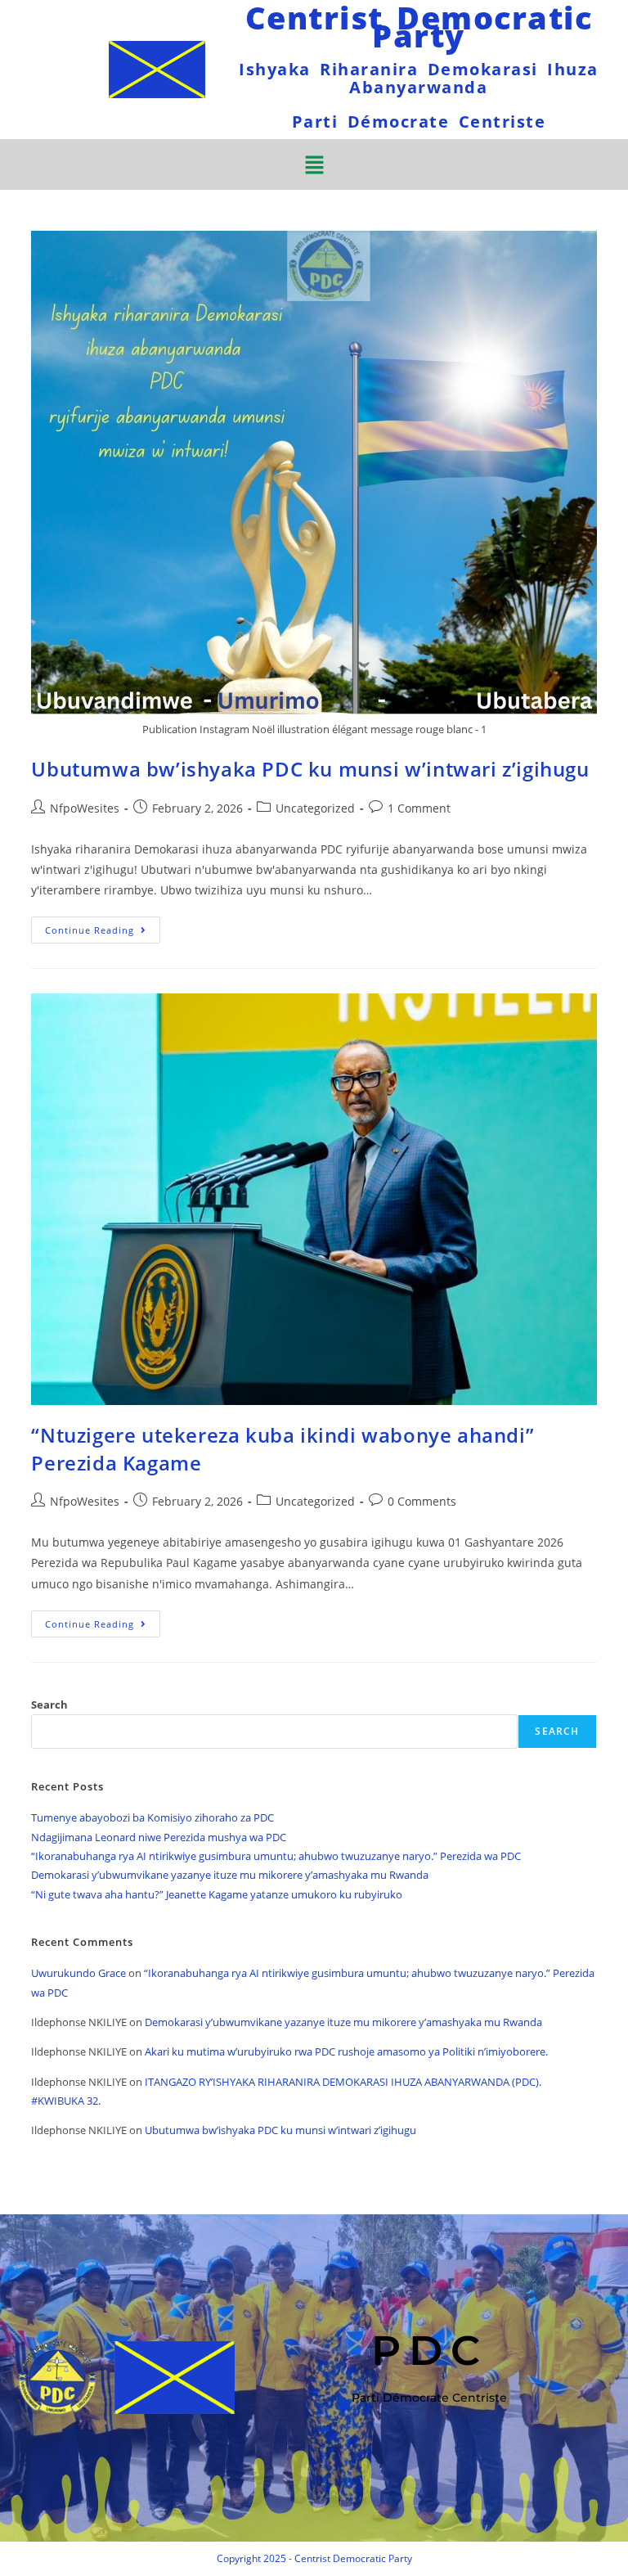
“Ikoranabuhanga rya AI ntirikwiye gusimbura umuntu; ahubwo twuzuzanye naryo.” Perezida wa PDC (276, 1856)
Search (49, 1705)
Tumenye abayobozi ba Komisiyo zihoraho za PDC (153, 1817)
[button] (314, 164)
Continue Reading (103, 926)
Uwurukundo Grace (78, 1973)
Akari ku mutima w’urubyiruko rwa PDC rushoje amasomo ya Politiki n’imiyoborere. (346, 2051)
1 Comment (419, 808)
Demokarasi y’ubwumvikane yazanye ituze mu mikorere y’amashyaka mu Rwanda (230, 1875)
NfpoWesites (85, 808)
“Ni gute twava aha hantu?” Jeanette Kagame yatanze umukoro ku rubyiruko (217, 1894)
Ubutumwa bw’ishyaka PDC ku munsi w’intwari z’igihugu (310, 769)
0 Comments (422, 1501)
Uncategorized (315, 808)
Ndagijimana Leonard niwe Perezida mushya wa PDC (159, 1837)
